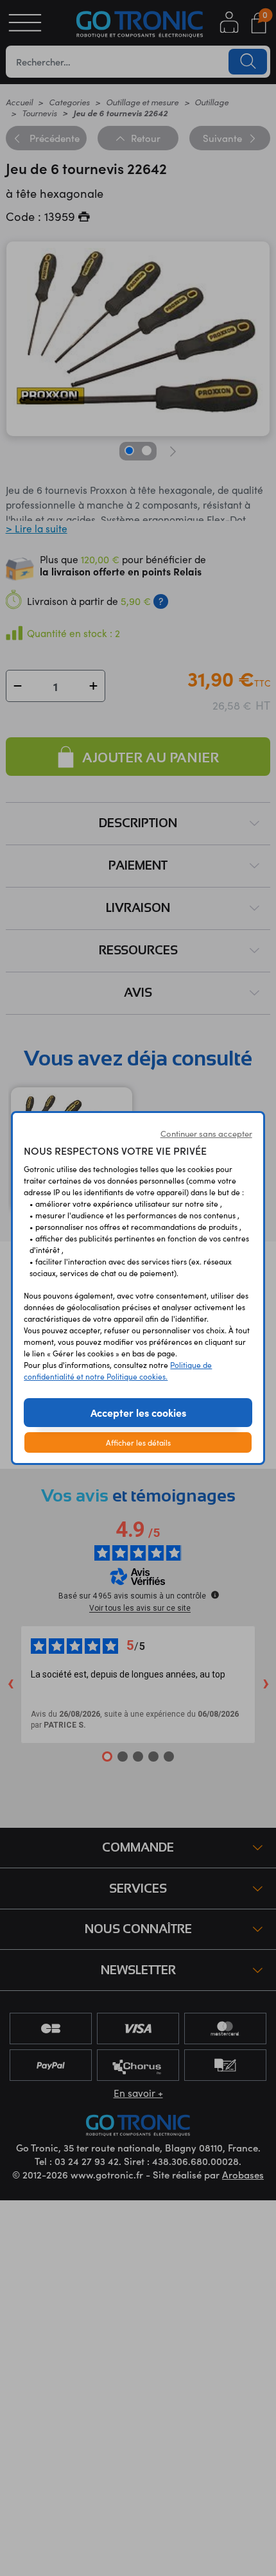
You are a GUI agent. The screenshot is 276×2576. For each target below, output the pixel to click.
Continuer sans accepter (206, 1134)
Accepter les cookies (138, 1412)
